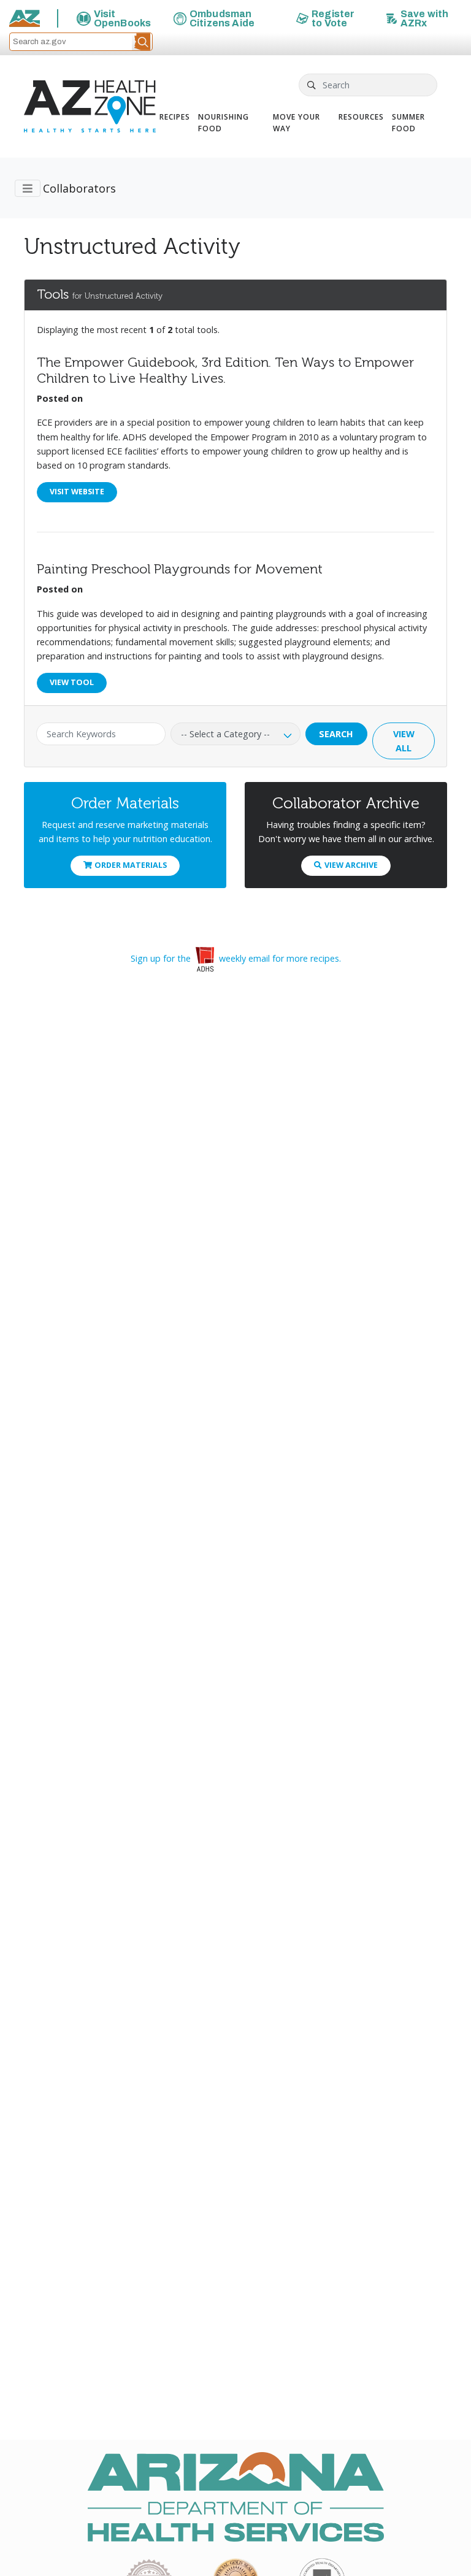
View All (404, 741)
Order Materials (131, 865)
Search (336, 734)
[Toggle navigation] (28, 188)
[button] (142, 42)
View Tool (72, 682)
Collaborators (79, 188)
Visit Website (77, 492)
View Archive (351, 865)
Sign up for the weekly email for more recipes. (236, 958)
